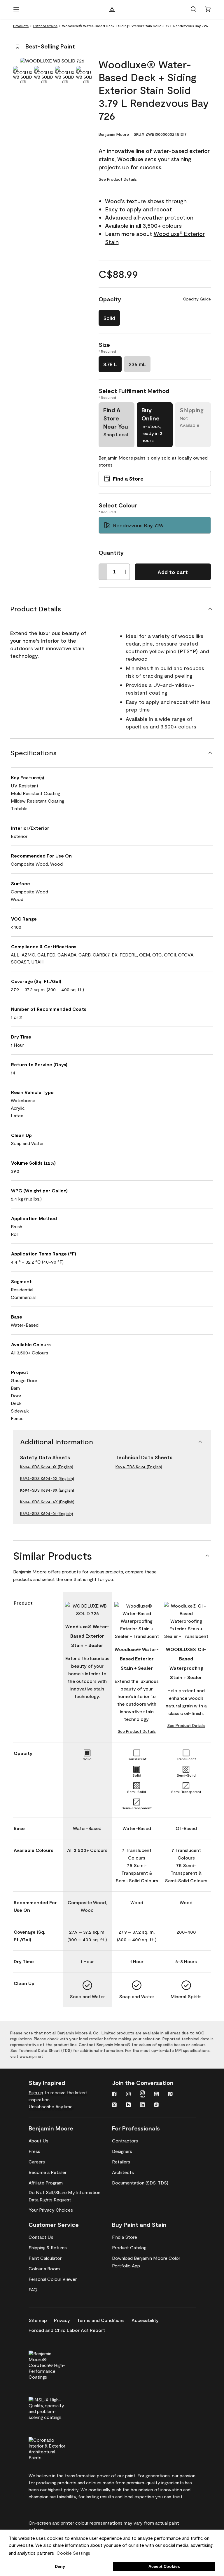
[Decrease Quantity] (103, 572)
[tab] (22, 75)
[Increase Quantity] (125, 572)
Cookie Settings (73, 2553)
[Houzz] (128, 2105)
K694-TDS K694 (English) (139, 1467)
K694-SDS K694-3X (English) (47, 1490)
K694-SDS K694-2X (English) (47, 1478)
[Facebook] (114, 2095)
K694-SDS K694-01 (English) (47, 1513)
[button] (194, 9)
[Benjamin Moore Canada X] (114, 2105)
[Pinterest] (170, 2095)
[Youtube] (156, 2095)
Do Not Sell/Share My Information (64, 2192)
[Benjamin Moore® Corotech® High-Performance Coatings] (57, 2364)
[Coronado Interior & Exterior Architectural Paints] (57, 2448)
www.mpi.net (31, 2056)
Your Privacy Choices (51, 2210)
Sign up (36, 2092)
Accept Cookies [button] (164, 2566)
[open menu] (16, 9)
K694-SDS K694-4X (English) (47, 1502)
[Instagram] (128, 2095)
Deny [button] (60, 2566)
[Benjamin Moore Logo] (112, 9)
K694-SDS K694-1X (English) (47, 1467)
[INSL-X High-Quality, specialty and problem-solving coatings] (57, 2408)
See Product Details (118, 179)
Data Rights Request (50, 2200)
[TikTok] (156, 2105)
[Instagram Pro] (142, 2095)
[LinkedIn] (142, 2105)
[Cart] (208, 9)
